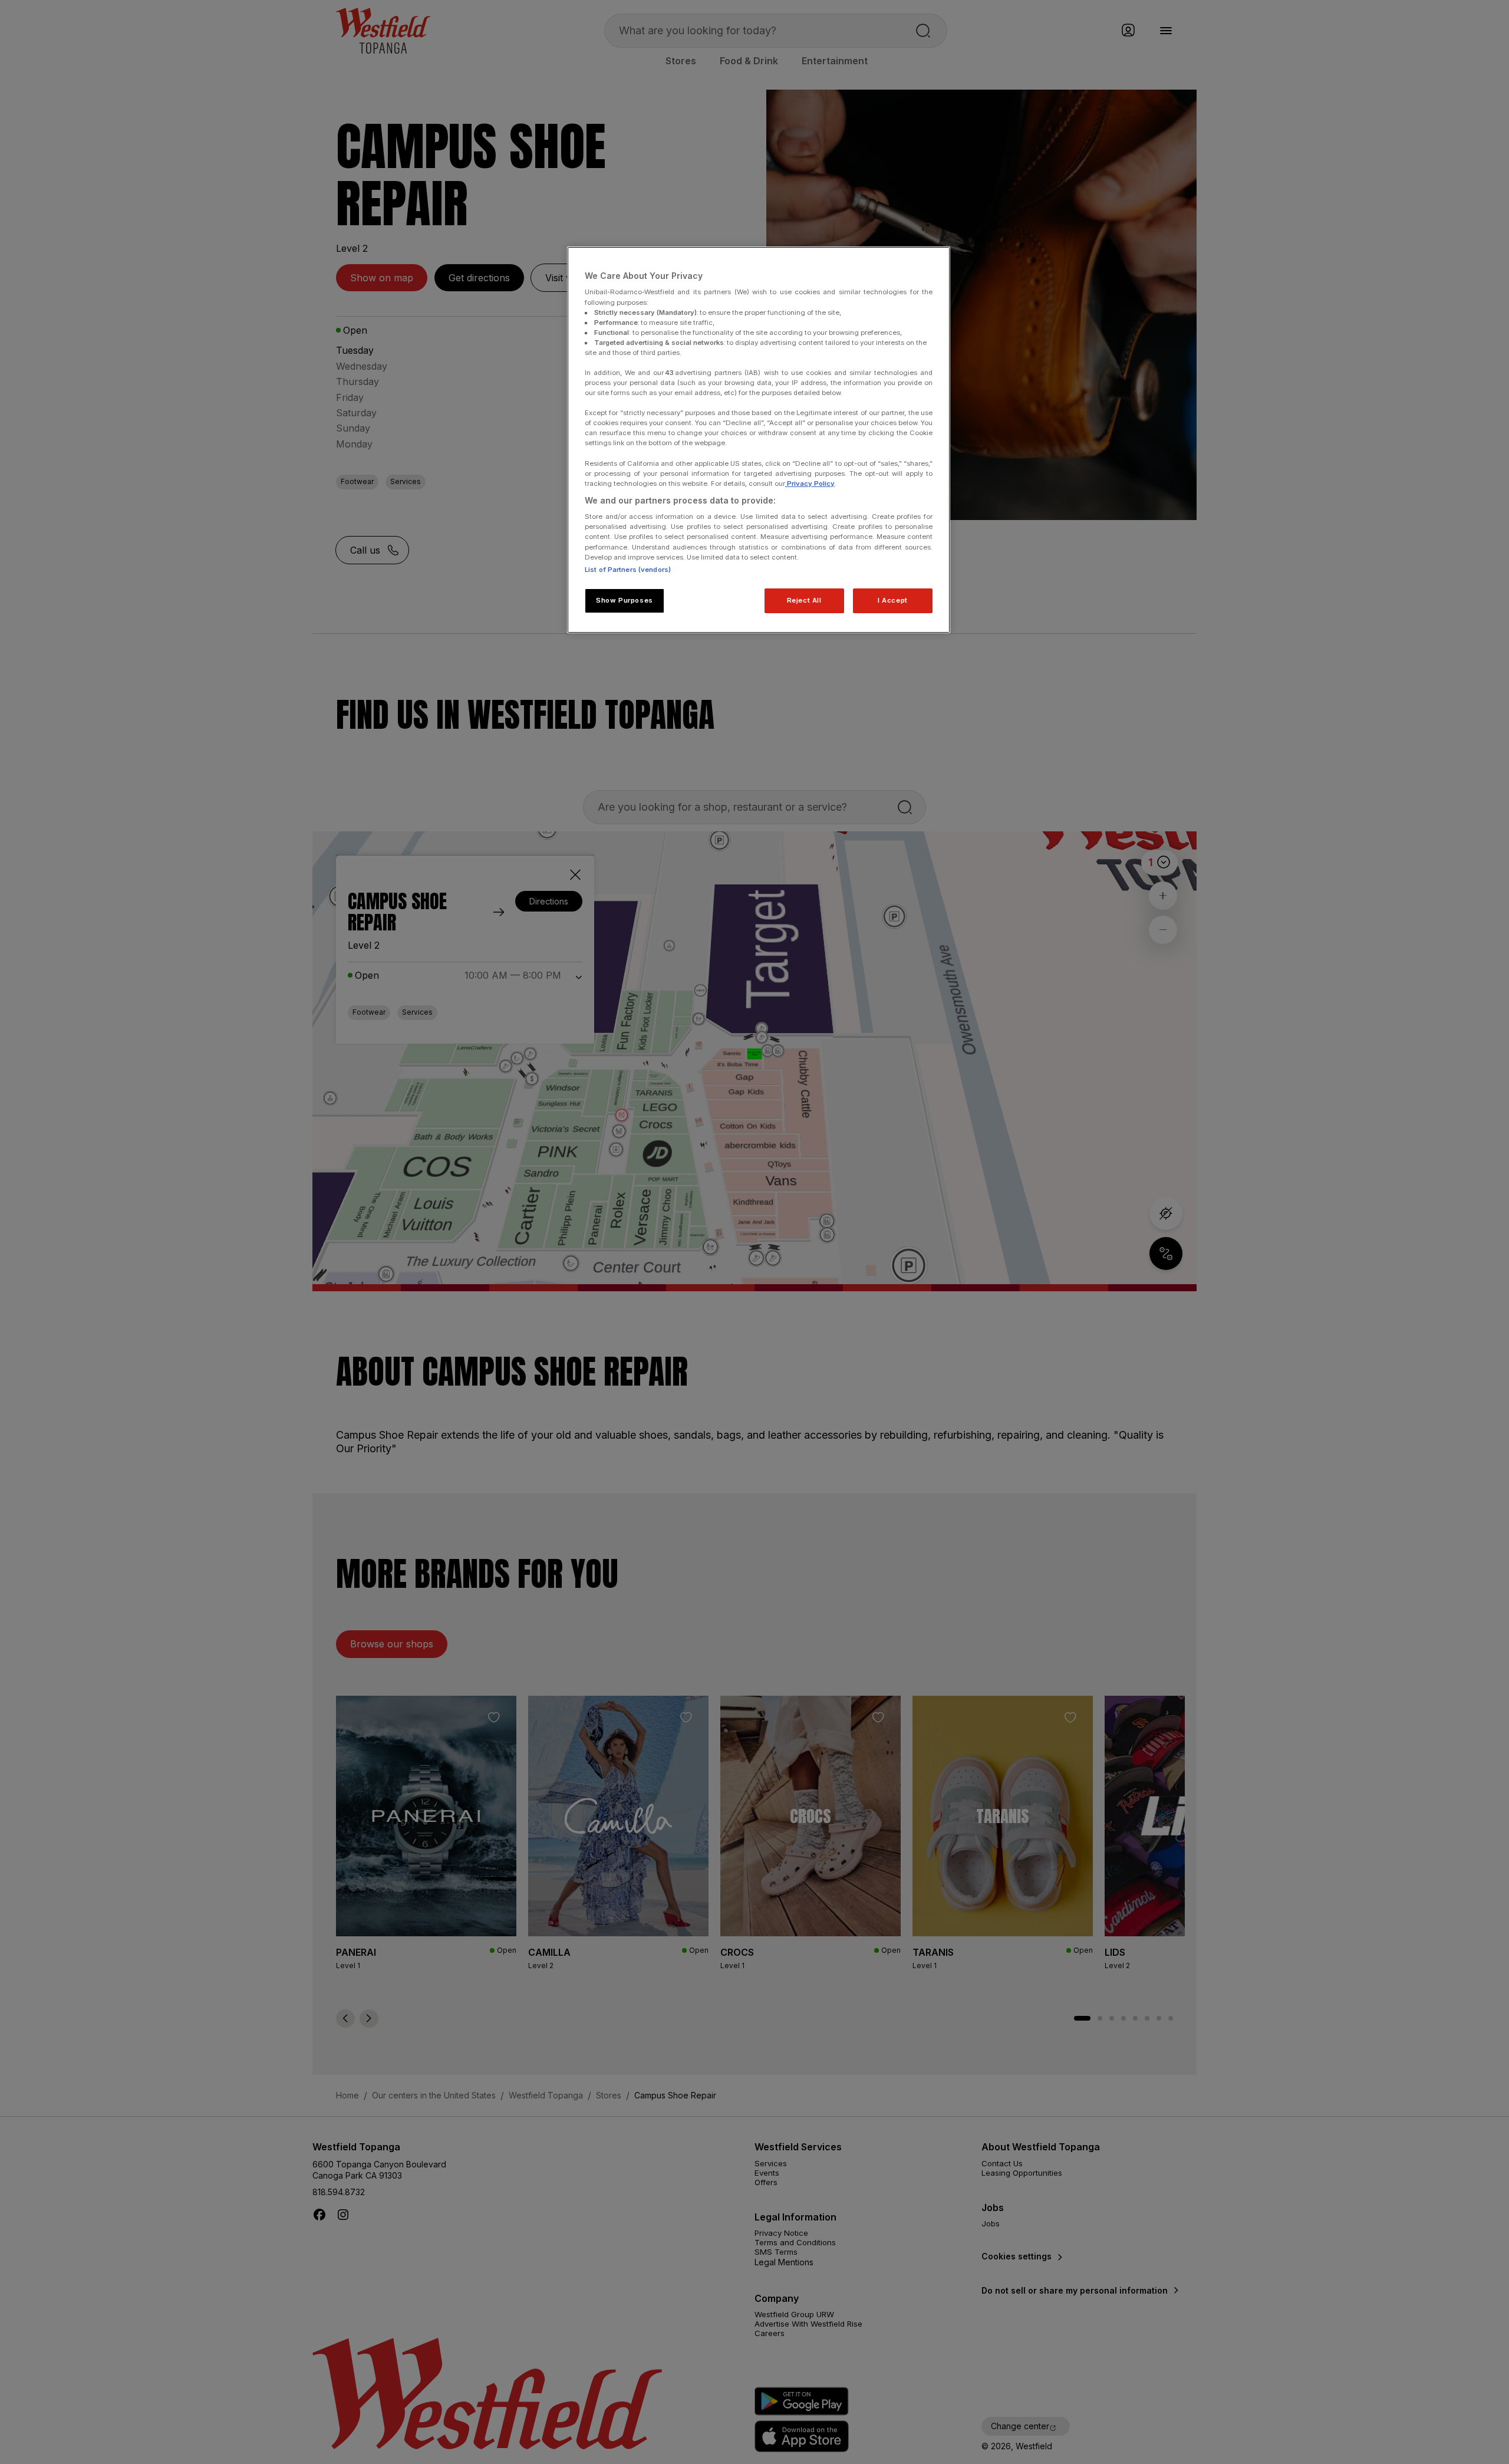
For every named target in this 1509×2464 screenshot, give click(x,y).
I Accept (893, 600)
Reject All (804, 600)
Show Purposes (624, 600)
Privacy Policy (810, 483)
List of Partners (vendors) (628, 570)
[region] (759, 440)
